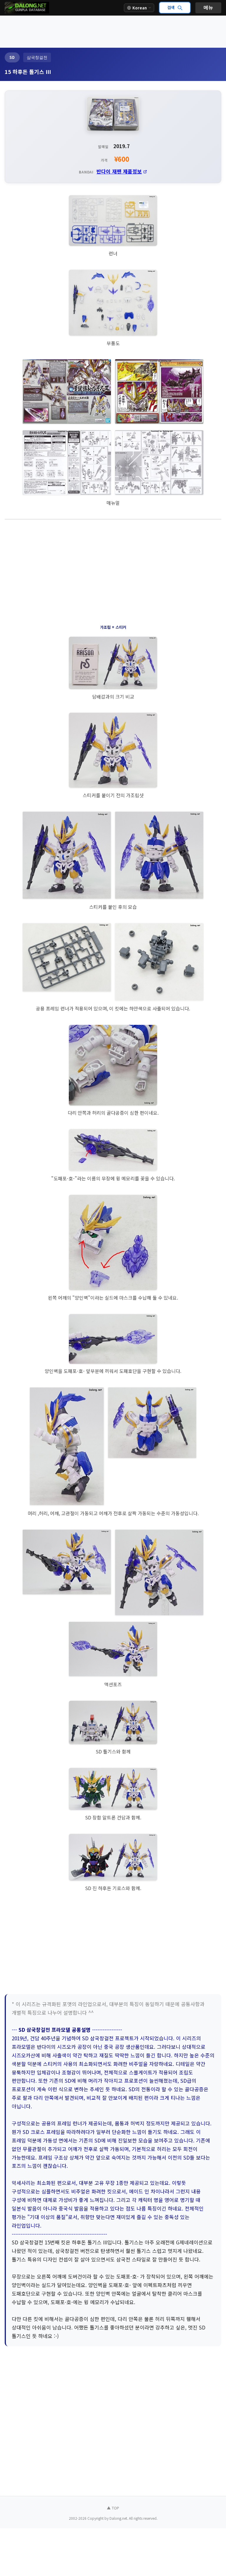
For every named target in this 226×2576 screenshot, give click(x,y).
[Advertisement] (113, 31)
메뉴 (208, 8)
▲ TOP (113, 2508)
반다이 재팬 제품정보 (119, 171)
